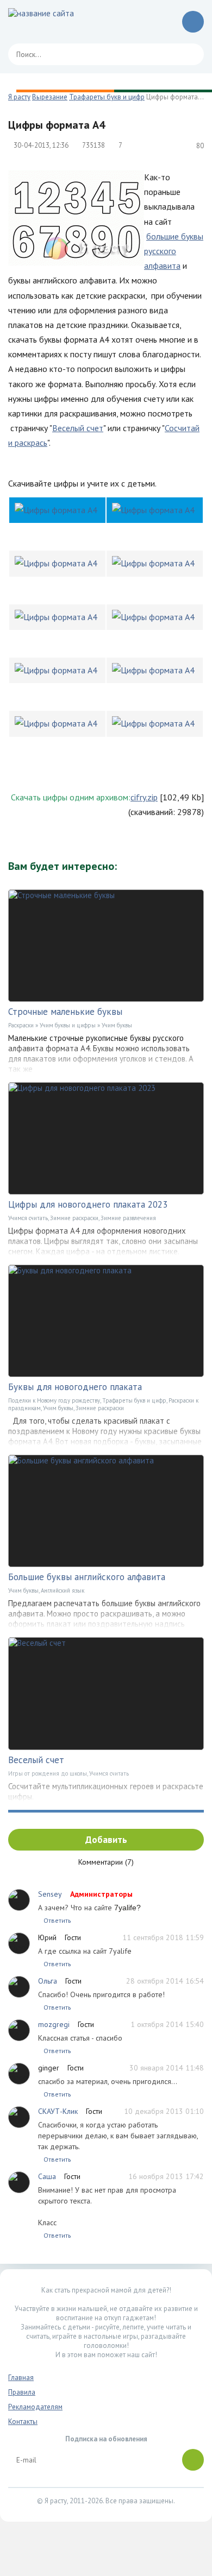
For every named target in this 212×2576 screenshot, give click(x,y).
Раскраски (21, 1025)
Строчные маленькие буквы (65, 1012)
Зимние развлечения (128, 1218)
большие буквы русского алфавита (174, 251)
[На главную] (57, 22)
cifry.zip (144, 797)
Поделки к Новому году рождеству (54, 1400)
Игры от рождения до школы (48, 1773)
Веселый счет (78, 428)
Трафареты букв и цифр (134, 1400)
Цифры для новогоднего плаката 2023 (88, 1204)
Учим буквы (117, 1025)
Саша (47, 2176)
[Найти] (190, 54)
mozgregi (54, 2024)
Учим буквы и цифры (68, 1025)
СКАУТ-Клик (58, 2111)
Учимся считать (28, 1218)
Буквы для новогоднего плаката (75, 1387)
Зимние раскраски (74, 1218)
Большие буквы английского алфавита (87, 1577)
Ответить (57, 1920)
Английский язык (63, 1590)
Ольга (48, 1981)
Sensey (50, 1894)
